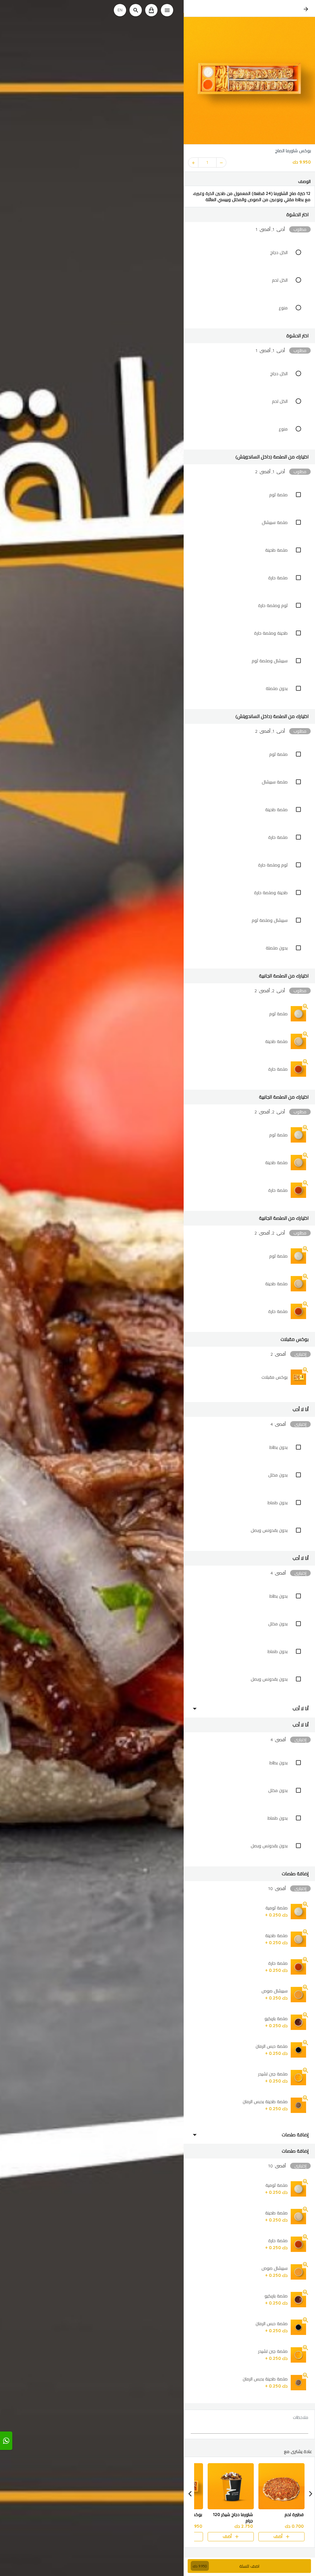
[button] (249, 215)
